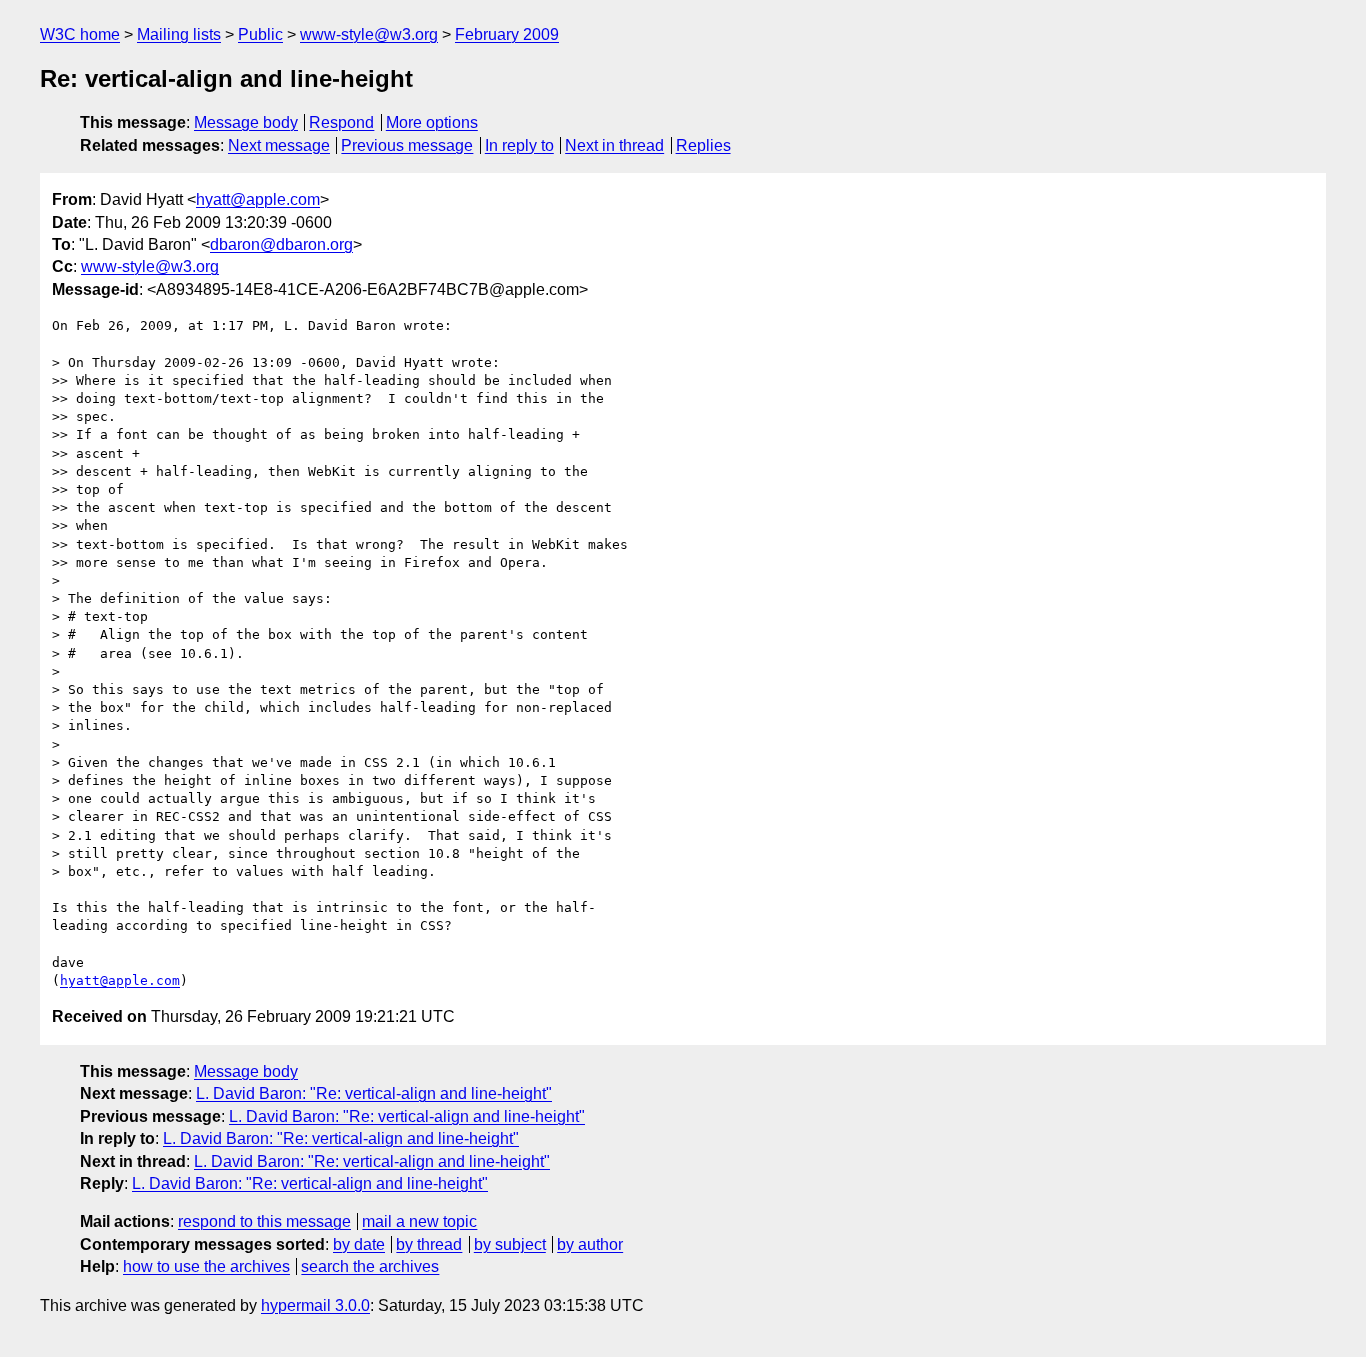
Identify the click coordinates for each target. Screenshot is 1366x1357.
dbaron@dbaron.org (281, 244)
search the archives (370, 1266)
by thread (429, 1244)
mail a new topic (419, 1221)
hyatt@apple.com (258, 199)
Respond (341, 122)
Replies (703, 145)
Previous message (407, 145)
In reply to (519, 145)
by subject (510, 1244)
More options (432, 122)
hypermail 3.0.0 (315, 1305)
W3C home (80, 34)
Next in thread (614, 145)
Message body (246, 122)
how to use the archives (206, 1266)
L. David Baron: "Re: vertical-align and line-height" (374, 1093)
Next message (279, 145)
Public (260, 34)
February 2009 (507, 34)
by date (359, 1244)
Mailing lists (179, 34)
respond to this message (264, 1221)
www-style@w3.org (369, 34)
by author (590, 1244)
